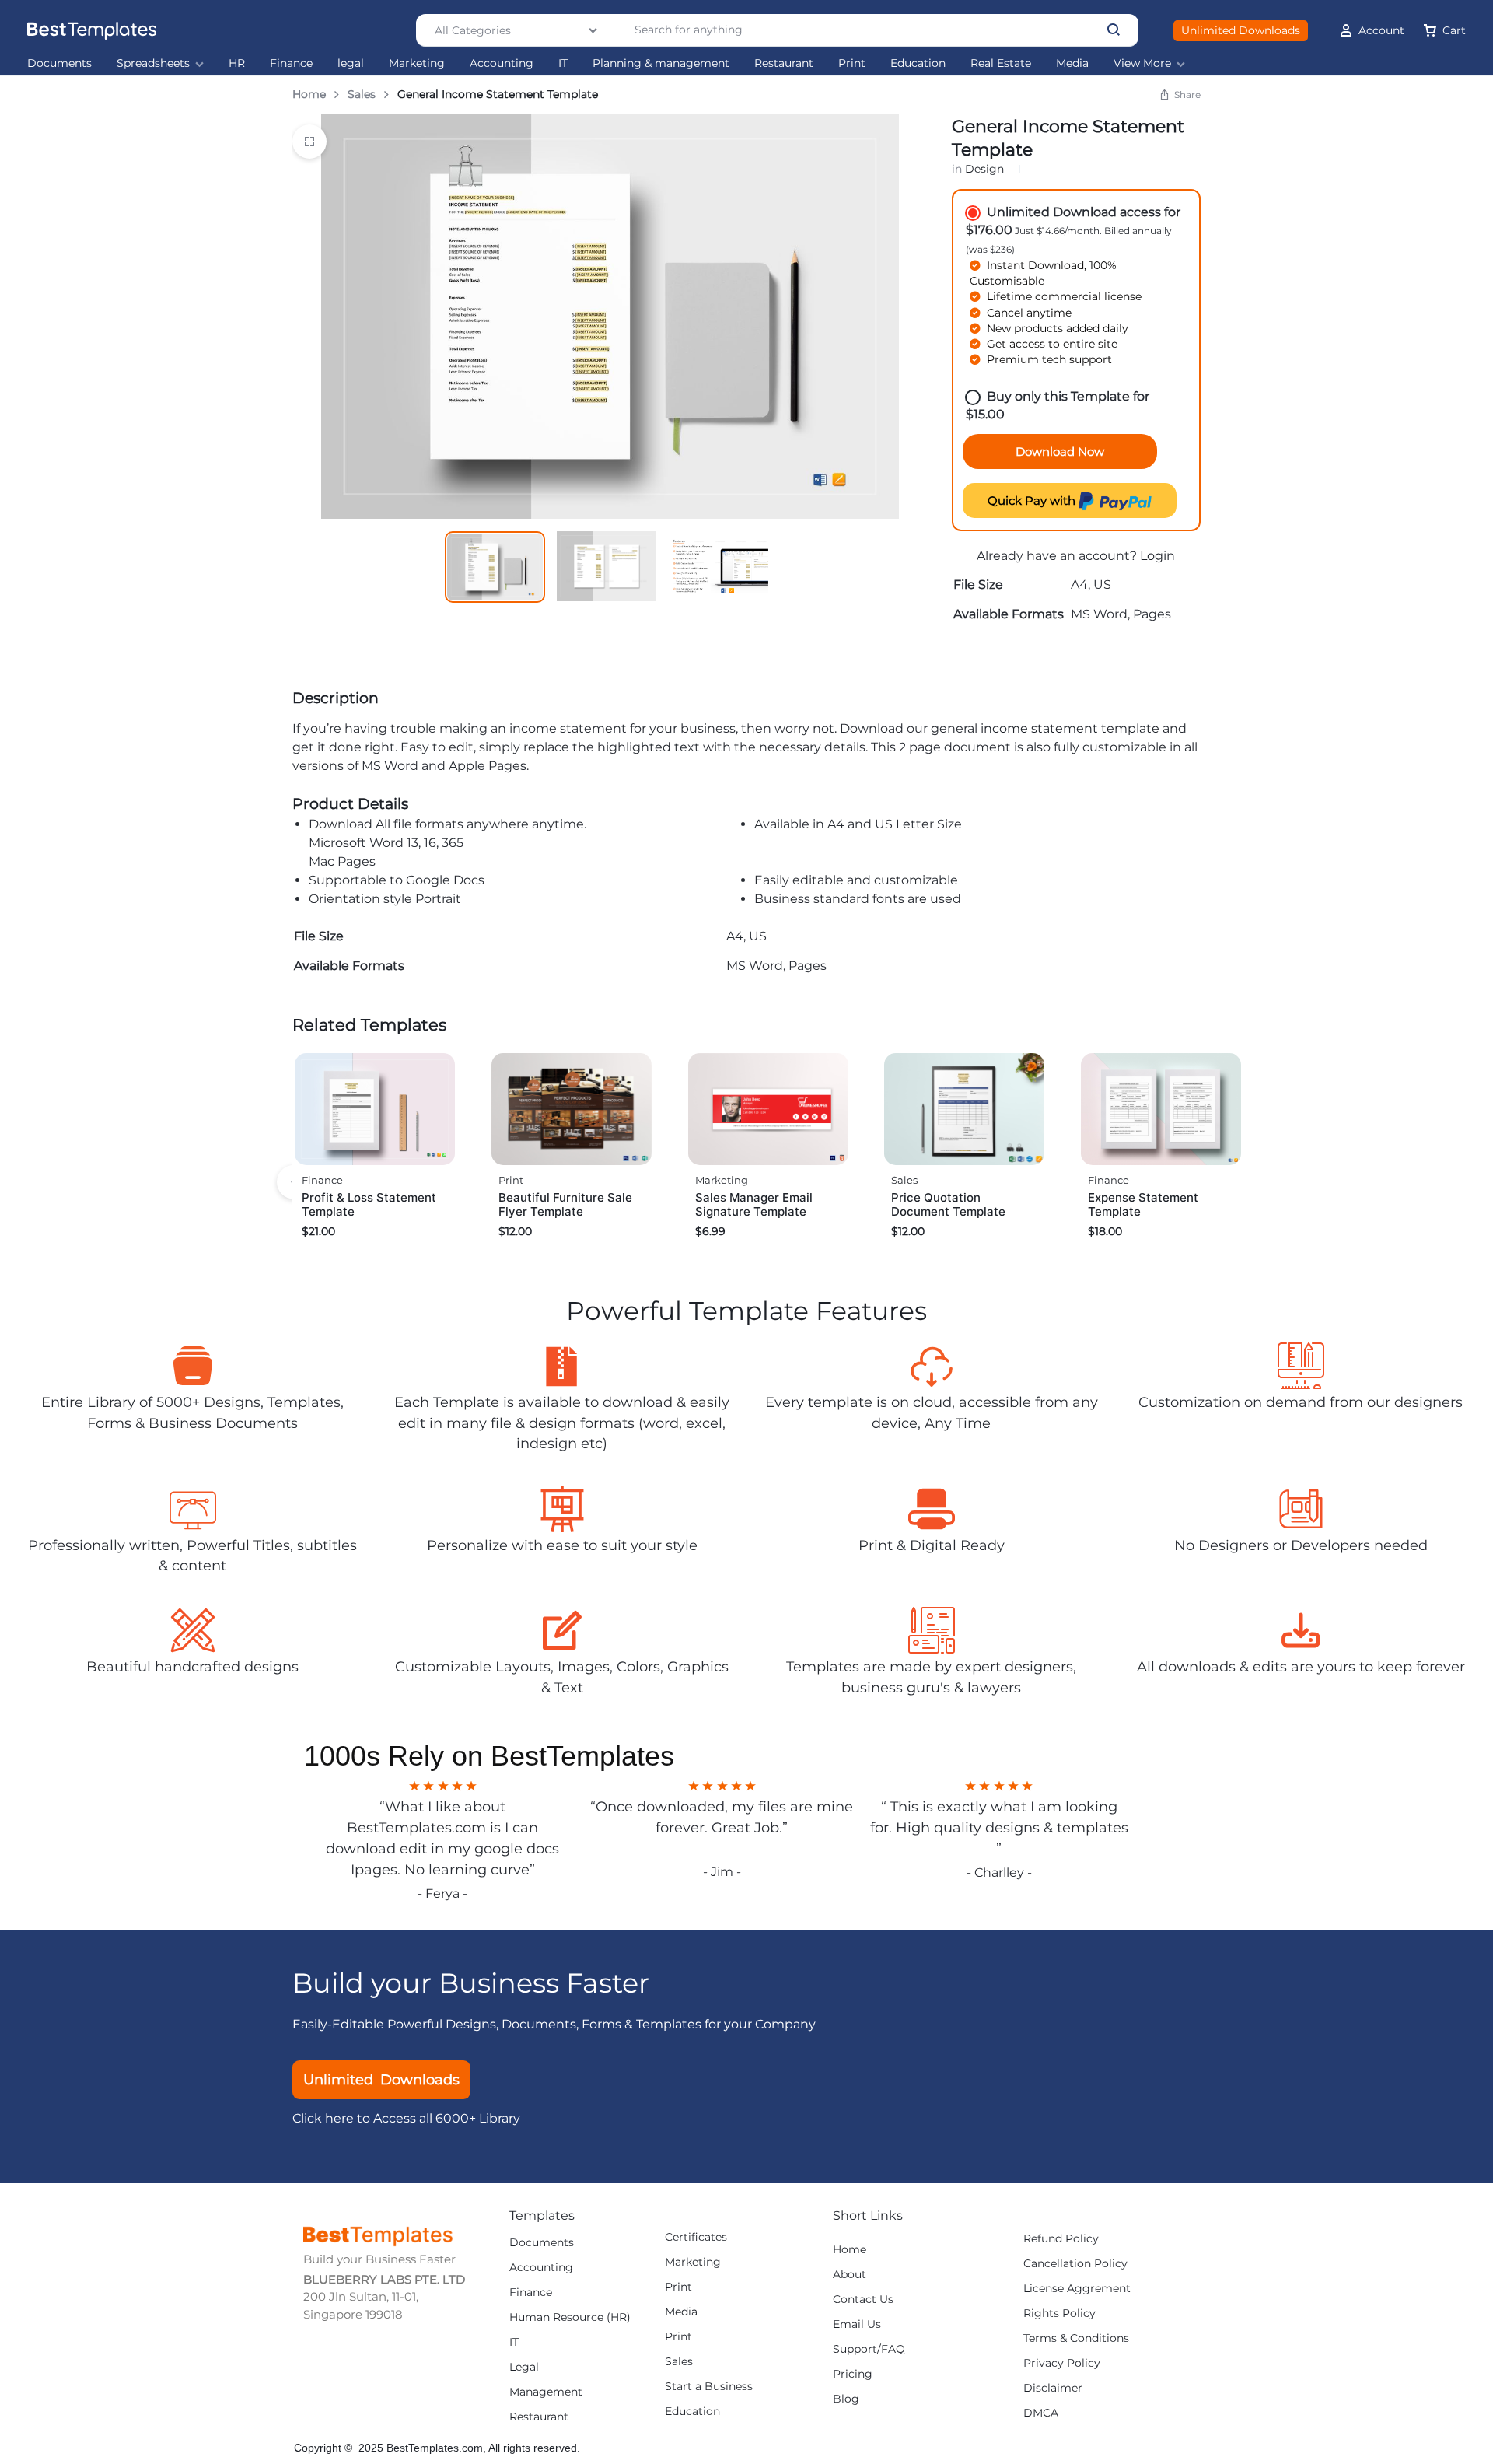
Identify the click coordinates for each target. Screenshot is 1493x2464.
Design (984, 169)
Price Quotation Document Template (948, 1204)
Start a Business (709, 2387)
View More (1142, 63)
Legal (524, 2367)
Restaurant (784, 63)
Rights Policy (1059, 2313)
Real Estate (1001, 63)
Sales (362, 94)
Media (1072, 63)
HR (237, 63)
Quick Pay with (1033, 500)
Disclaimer (1053, 2388)
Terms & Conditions (1076, 2338)
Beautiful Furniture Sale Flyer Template (565, 1204)
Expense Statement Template (1143, 1204)
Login (1157, 556)
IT (563, 63)
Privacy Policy (1062, 2363)
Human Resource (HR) (570, 2317)
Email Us (857, 2324)
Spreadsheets (153, 63)
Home (309, 94)
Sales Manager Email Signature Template (754, 1204)
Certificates (696, 2237)
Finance (291, 63)
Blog (846, 2399)
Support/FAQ (869, 2349)
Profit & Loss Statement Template (369, 1204)
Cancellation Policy (1075, 2264)
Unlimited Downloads (1241, 30)
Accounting (502, 63)
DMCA (1041, 2413)
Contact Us (863, 2299)
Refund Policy (1061, 2239)
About (850, 2275)
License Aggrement (1077, 2289)
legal (351, 63)
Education (918, 63)
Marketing (417, 63)
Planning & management (661, 63)
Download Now (1060, 451)
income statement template (1070, 728)
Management (546, 2392)
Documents (59, 63)
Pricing (853, 2374)
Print (852, 63)
